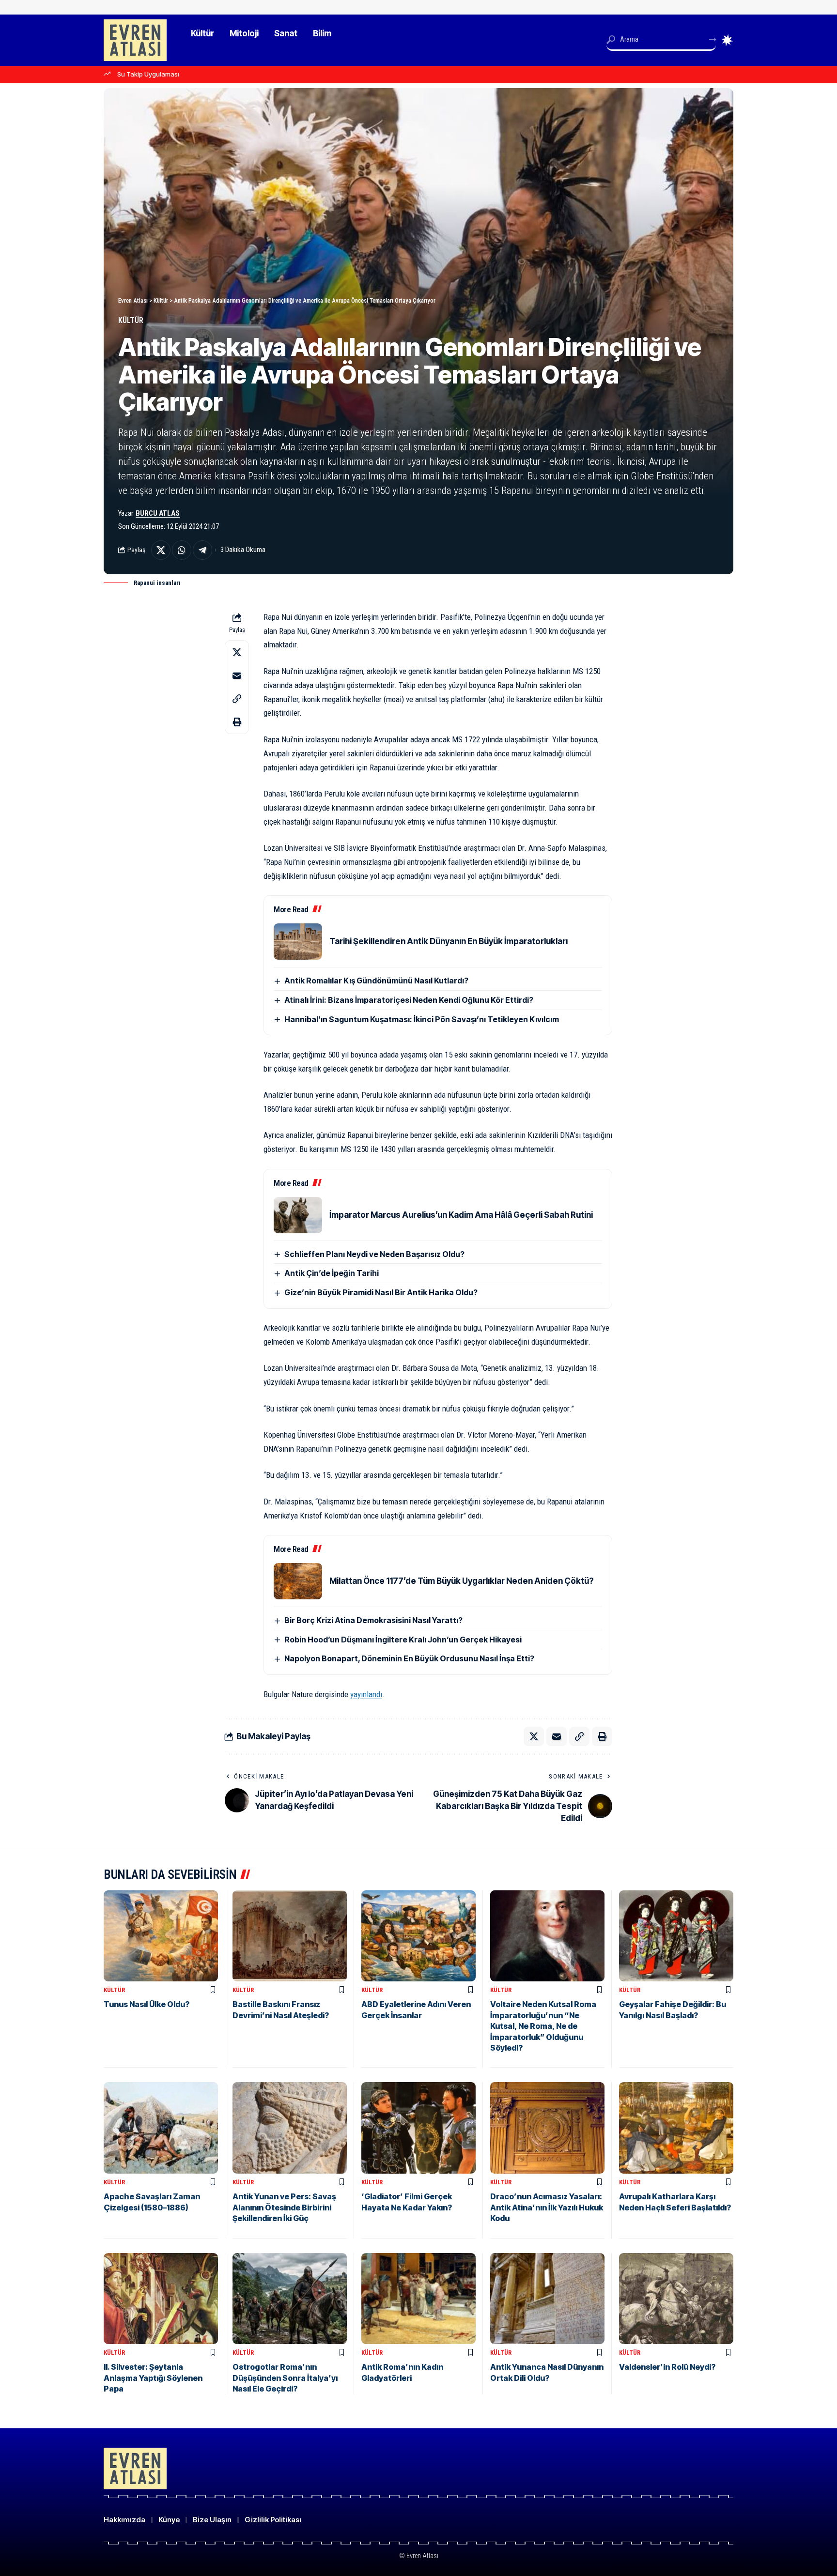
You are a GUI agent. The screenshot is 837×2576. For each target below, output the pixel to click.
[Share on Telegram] (202, 550)
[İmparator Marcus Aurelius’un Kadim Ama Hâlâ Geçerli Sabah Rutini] (298, 1215)
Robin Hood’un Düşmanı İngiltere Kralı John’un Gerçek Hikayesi (403, 1640)
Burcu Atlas (158, 513)
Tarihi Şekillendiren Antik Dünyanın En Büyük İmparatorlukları (449, 941)
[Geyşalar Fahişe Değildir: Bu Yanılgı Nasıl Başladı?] (676, 1936)
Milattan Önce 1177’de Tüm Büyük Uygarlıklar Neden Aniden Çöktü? (462, 1581)
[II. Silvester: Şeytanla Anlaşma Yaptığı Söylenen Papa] (161, 2299)
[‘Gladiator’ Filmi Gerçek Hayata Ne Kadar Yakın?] (418, 2128)
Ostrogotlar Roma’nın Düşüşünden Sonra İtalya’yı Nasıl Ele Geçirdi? (285, 2378)
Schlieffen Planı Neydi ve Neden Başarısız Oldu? (374, 1254)
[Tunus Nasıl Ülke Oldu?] (161, 1936)
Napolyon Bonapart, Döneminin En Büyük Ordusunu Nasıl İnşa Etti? (409, 1658)
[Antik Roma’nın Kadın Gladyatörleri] (418, 2299)
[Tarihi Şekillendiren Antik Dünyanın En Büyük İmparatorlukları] (298, 942)
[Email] (237, 675)
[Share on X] (161, 550)
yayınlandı (366, 1694)
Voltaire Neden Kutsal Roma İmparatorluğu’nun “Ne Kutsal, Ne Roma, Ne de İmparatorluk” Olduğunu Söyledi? (543, 2026)
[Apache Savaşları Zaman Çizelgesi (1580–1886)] (161, 2128)
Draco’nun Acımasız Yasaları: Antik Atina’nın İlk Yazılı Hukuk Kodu (547, 2207)
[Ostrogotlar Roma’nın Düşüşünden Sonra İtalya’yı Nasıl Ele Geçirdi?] (290, 2299)
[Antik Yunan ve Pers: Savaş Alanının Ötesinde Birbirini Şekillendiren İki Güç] (290, 2128)
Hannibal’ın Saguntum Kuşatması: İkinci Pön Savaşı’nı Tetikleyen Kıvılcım (422, 1019)
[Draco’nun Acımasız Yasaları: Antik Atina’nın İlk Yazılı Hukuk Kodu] (547, 2128)
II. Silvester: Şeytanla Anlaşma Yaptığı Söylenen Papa (153, 2378)
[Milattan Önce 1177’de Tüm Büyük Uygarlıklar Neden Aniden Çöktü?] (298, 1581)
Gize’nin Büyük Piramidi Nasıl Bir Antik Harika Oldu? (381, 1292)
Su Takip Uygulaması (148, 74)
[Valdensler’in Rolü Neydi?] (676, 2299)
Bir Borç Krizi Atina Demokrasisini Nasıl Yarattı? (373, 1620)
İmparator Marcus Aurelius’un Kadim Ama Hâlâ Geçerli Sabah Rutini (461, 1215)
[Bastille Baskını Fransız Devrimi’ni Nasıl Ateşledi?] (290, 1936)
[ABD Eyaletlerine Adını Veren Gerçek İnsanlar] (418, 1936)
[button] (237, 699)
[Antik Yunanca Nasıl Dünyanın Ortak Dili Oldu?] (547, 2299)
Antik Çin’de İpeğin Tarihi (332, 1273)
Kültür (131, 320)
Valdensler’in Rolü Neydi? (667, 2367)
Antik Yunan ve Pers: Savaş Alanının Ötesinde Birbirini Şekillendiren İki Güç (284, 2207)
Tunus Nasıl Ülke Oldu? (147, 2004)
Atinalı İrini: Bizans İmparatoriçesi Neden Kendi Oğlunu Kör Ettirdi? (409, 1000)
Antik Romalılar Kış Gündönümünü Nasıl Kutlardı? (376, 981)
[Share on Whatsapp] (182, 550)
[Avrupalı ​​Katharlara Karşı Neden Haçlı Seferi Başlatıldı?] (676, 2128)
